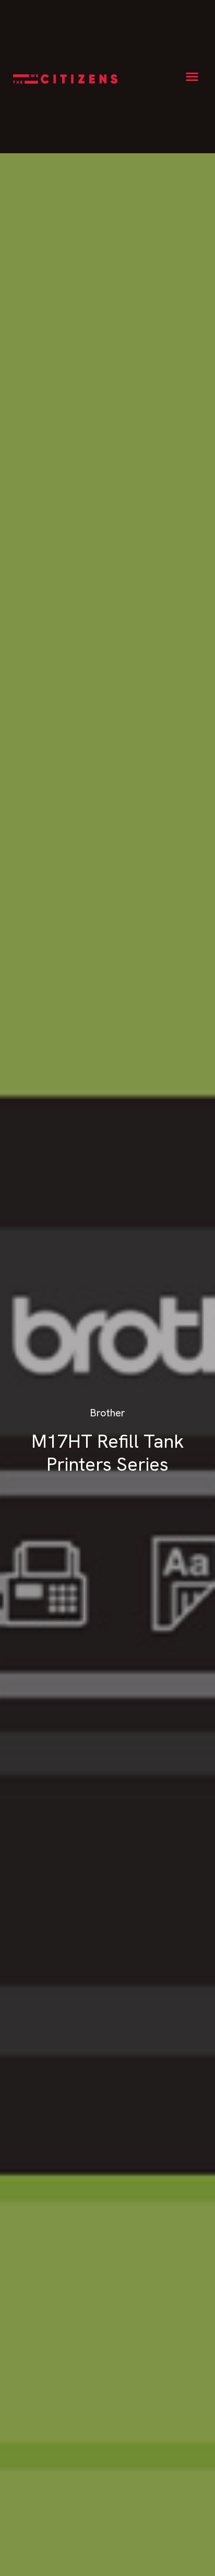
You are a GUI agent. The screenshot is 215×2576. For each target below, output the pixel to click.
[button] (192, 77)
